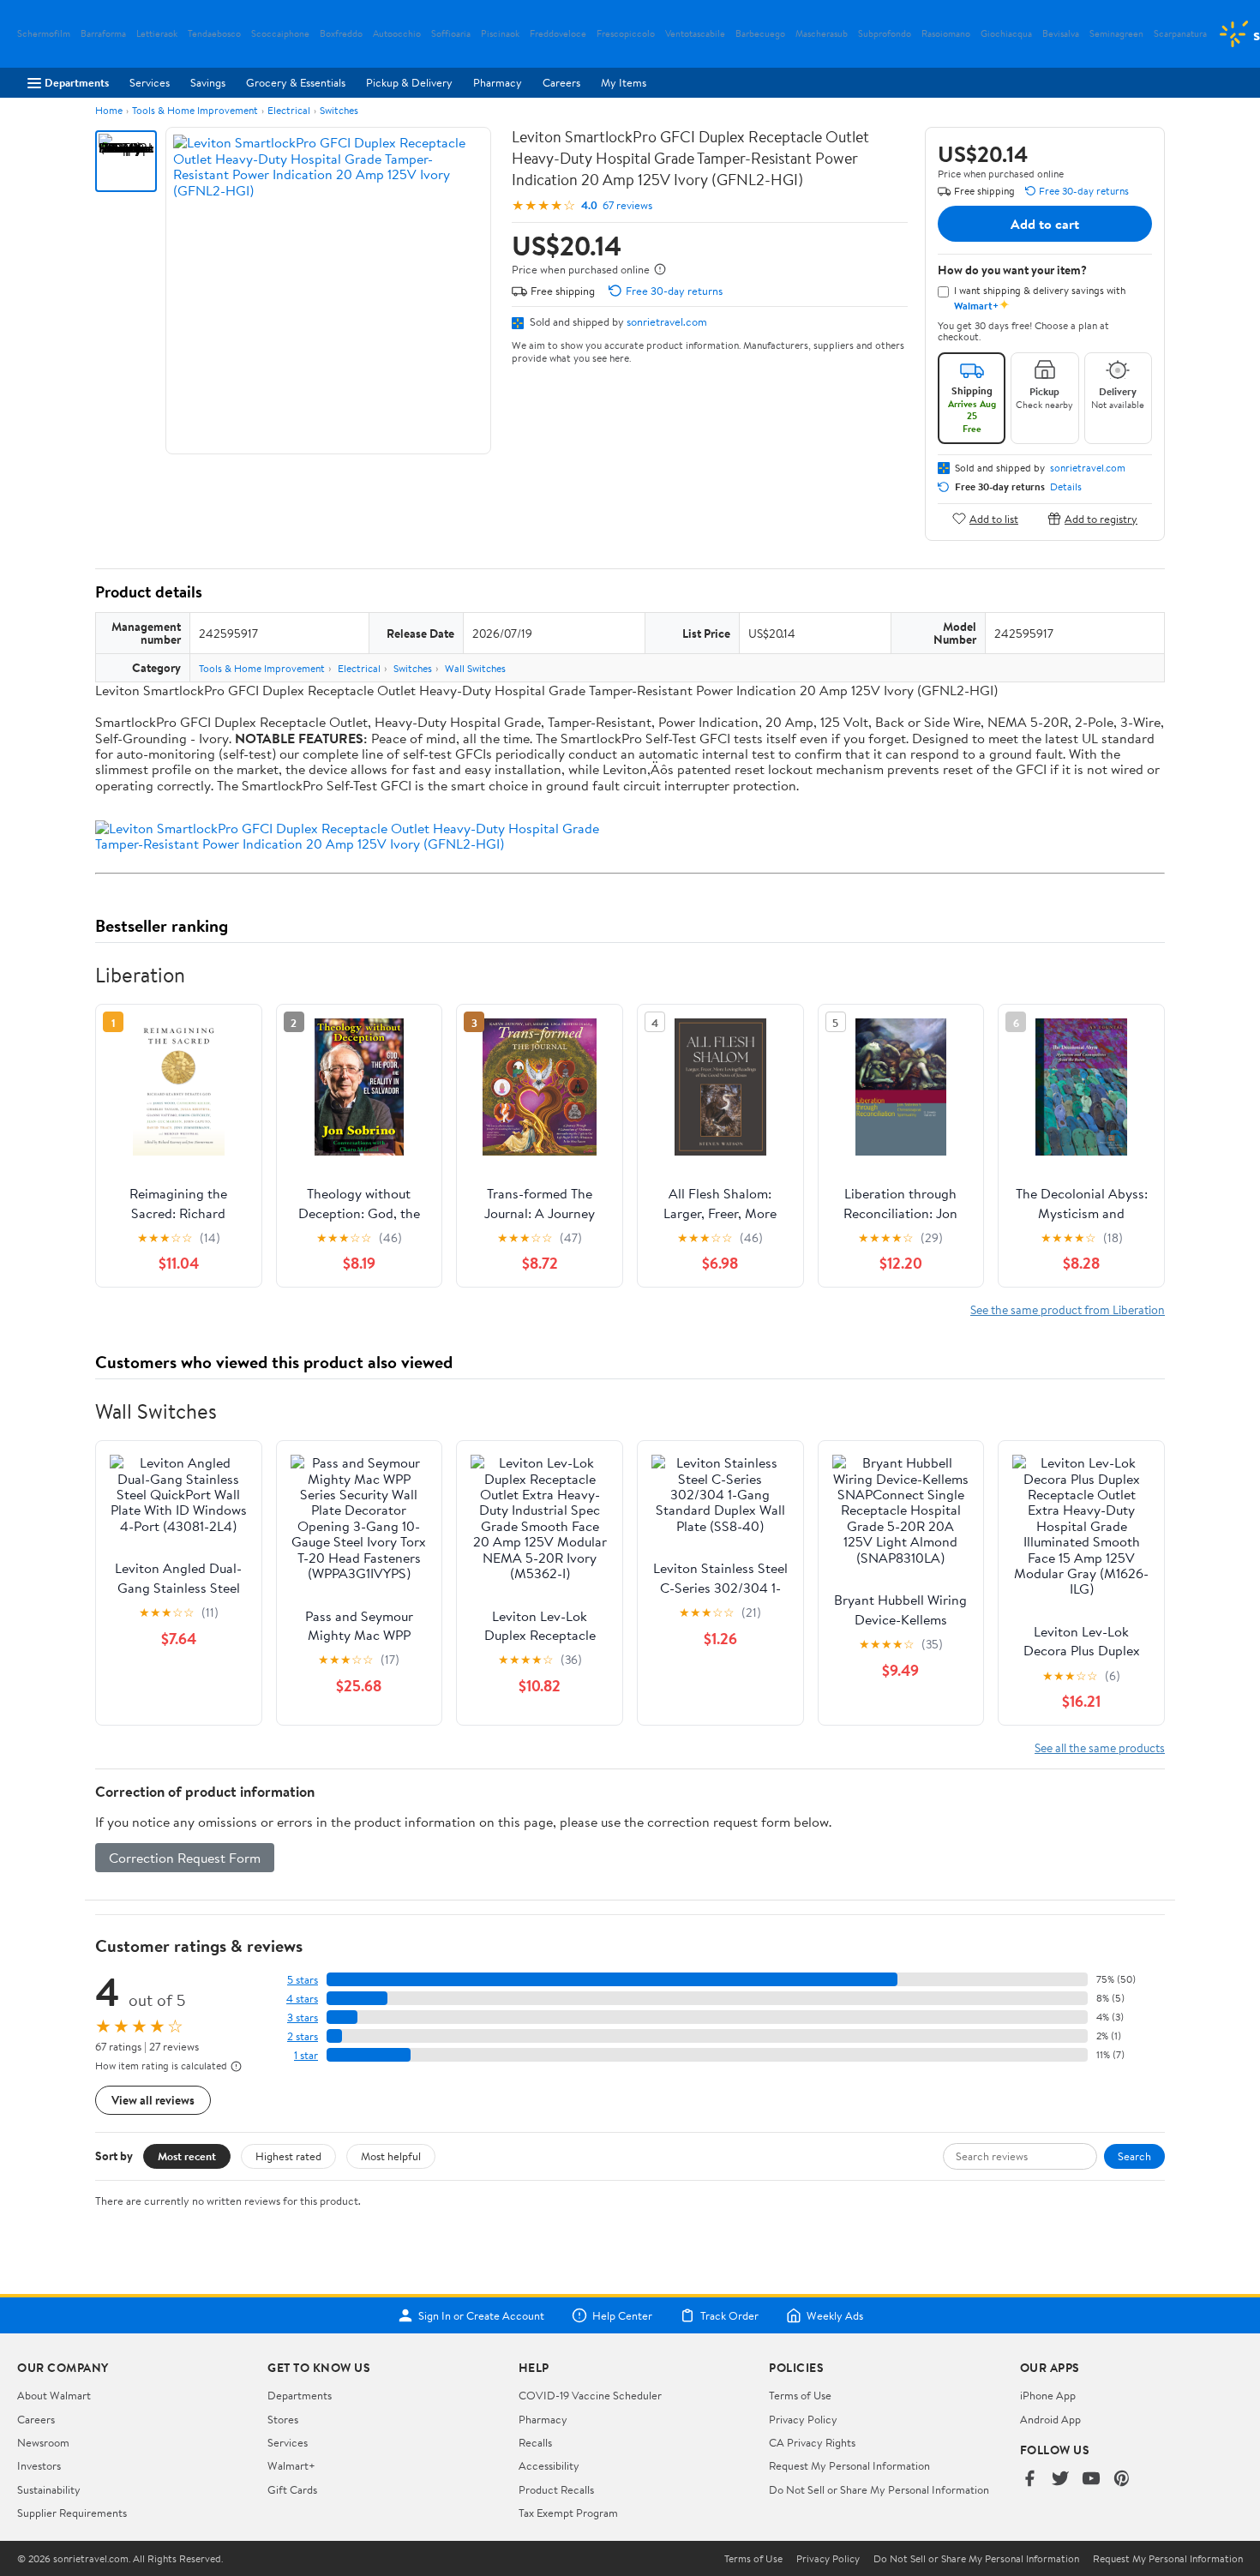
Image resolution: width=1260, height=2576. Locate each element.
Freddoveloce (558, 34)
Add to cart (1045, 224)
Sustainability (49, 2489)
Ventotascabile (695, 34)
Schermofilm (44, 34)
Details (1066, 487)
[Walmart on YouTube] (1091, 2480)
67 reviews (627, 205)
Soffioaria (451, 34)
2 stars (303, 2036)
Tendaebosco (214, 34)
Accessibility (549, 2465)
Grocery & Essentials (296, 82)
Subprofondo (885, 34)
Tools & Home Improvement (195, 110)
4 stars (302, 1999)
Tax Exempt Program (568, 2513)
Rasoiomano (946, 34)
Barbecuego (760, 34)
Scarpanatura (1180, 34)
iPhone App (1048, 2395)
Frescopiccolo (626, 34)
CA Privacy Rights (812, 2442)
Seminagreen (1116, 34)
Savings (208, 82)
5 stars (303, 1980)
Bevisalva (1061, 34)
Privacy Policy (803, 2419)
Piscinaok (500, 34)
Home (109, 110)
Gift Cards (292, 2489)
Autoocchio (397, 34)
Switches (339, 110)
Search (1134, 2156)
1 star (306, 2055)
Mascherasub (822, 34)
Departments (77, 82)
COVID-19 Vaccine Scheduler (590, 2395)
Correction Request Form (185, 1858)
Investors (39, 2465)
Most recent (187, 2156)
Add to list (994, 518)
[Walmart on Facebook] (1029, 2480)
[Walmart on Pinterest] (1122, 2480)
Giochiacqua (1006, 34)
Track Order (729, 2315)
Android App (1050, 2419)
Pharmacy (498, 82)
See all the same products (1100, 1747)
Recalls (535, 2442)
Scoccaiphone (280, 34)
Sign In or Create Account (481, 2315)
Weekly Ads (835, 2315)
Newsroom (43, 2442)
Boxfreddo (341, 34)
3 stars (303, 2018)
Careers (561, 82)
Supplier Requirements (72, 2513)
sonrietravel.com (667, 321)
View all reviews (153, 2100)
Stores (283, 2419)
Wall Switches (475, 668)
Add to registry (1101, 518)
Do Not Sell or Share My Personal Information (879, 2489)
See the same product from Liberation (1068, 1309)
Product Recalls (556, 2489)
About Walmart (54, 2395)
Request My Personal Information (849, 2465)
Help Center (622, 2315)
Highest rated (288, 2156)
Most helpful (391, 2156)
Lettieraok (157, 34)
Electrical (289, 110)
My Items (624, 82)
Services (150, 82)
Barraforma (103, 34)
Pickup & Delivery (409, 82)
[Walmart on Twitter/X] (1060, 2480)
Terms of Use (800, 2395)
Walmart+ (291, 2465)
